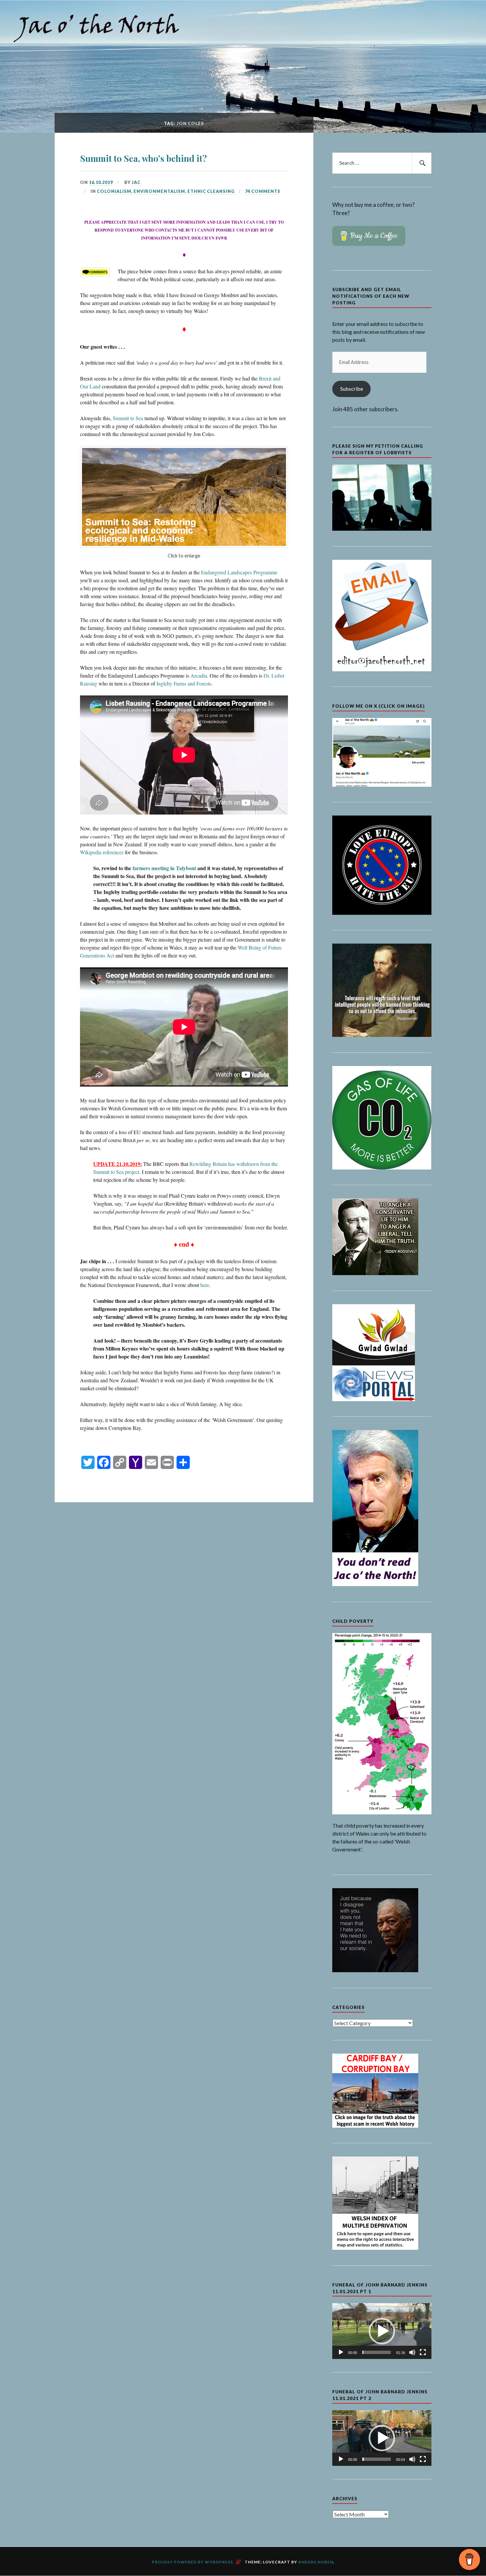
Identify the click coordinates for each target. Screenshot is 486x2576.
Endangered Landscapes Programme (239, 572)
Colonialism (114, 191)
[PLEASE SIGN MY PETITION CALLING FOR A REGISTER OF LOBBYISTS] (382, 529)
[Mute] (412, 2352)
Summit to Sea (128, 418)
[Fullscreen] (423, 2352)
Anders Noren (316, 2562)
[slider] (377, 2352)
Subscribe (352, 389)
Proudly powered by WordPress (192, 2562)
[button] (382, 2331)
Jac (136, 182)
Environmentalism (159, 191)
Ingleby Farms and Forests (184, 683)
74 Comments (263, 191)
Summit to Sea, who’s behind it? (143, 158)
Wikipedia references (102, 852)
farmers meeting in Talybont (164, 868)
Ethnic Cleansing (211, 191)
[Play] (341, 2352)
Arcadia (199, 675)
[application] (382, 2331)
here (205, 1285)
